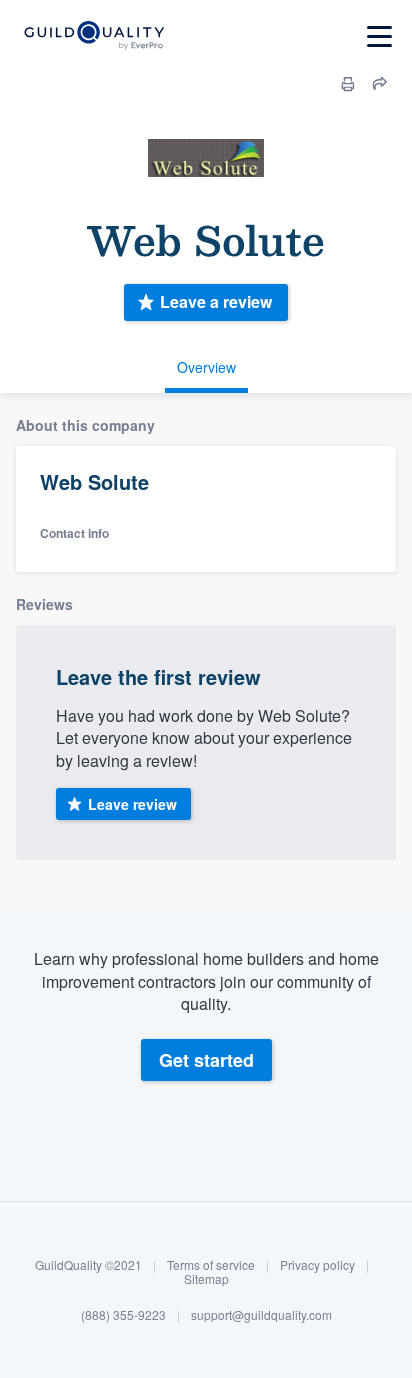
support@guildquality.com (261, 1314)
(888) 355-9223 (123, 1314)
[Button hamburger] (379, 36)
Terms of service (211, 1264)
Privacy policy (317, 1264)
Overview (206, 367)
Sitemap (206, 1278)
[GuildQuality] (93, 36)
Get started (206, 1060)
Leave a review (216, 301)
